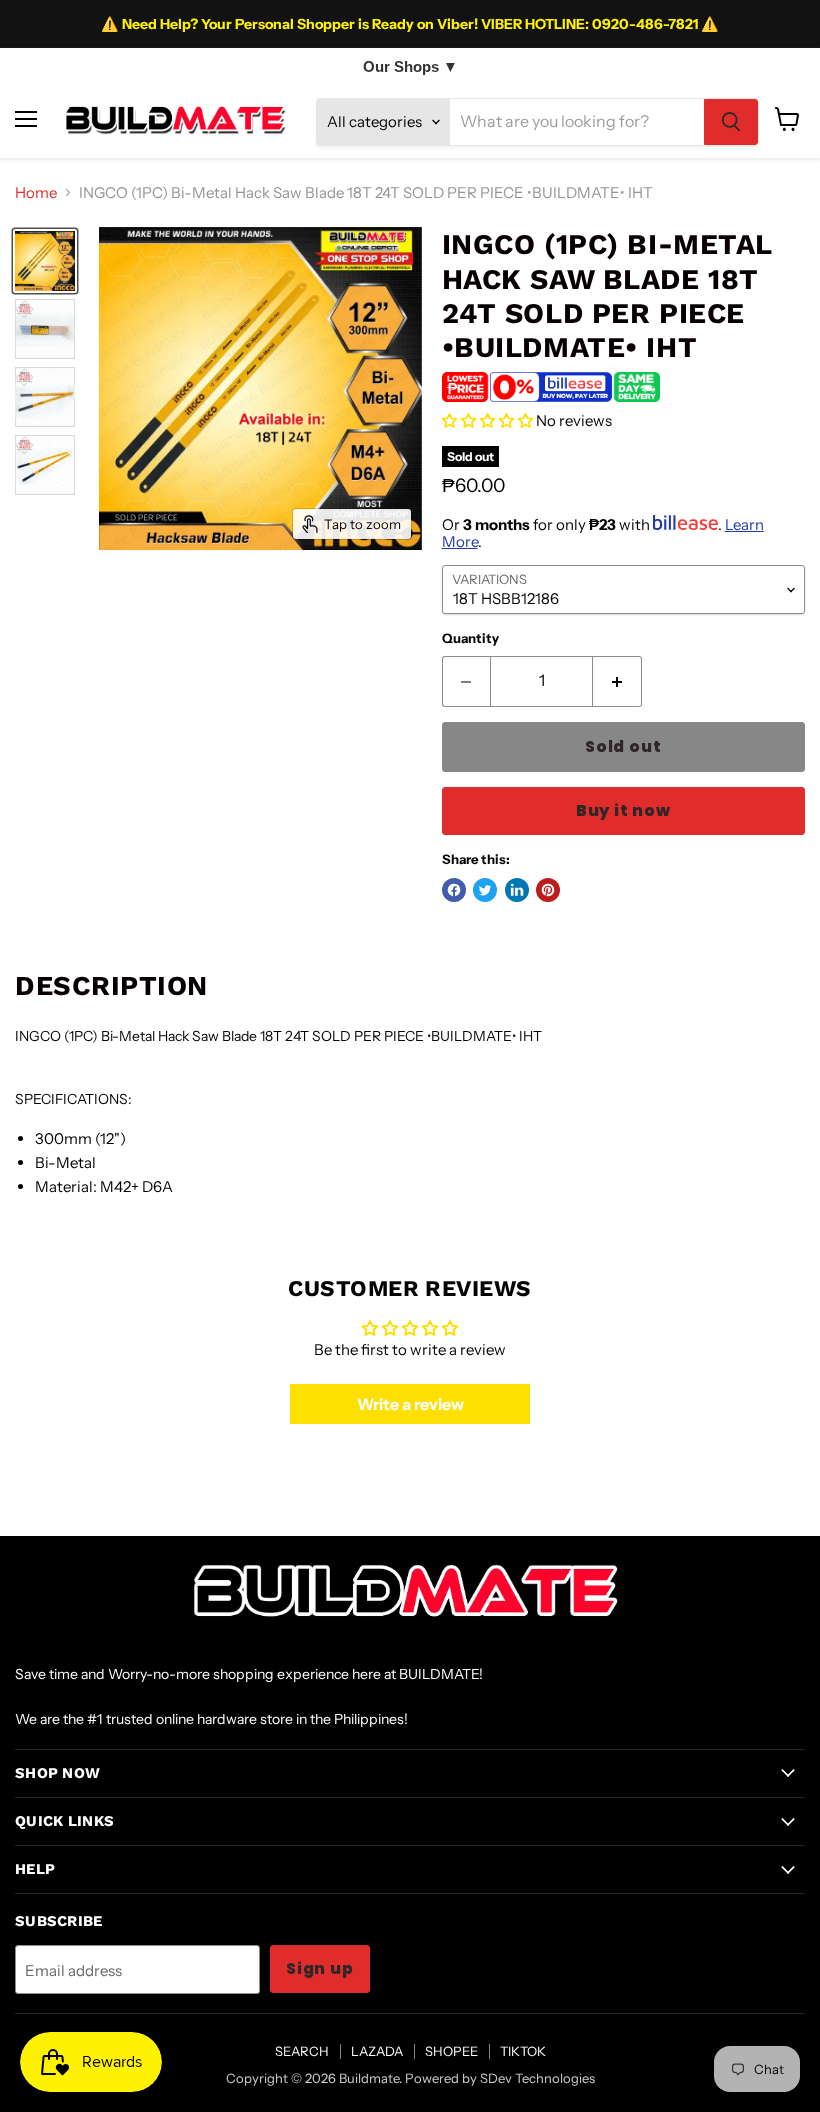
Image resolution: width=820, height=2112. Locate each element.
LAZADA (377, 2051)
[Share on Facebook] (454, 890)
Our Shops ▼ (410, 66)
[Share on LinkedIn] (517, 890)
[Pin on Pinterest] (548, 890)
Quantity (470, 638)
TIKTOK (523, 2051)
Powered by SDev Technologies (500, 2078)
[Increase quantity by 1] (617, 681)
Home (36, 192)
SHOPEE (451, 2051)
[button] (487, 420)
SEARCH (302, 2051)
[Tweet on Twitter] (485, 890)
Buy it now (623, 810)
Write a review (410, 1404)
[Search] (731, 122)
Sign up (320, 1968)
